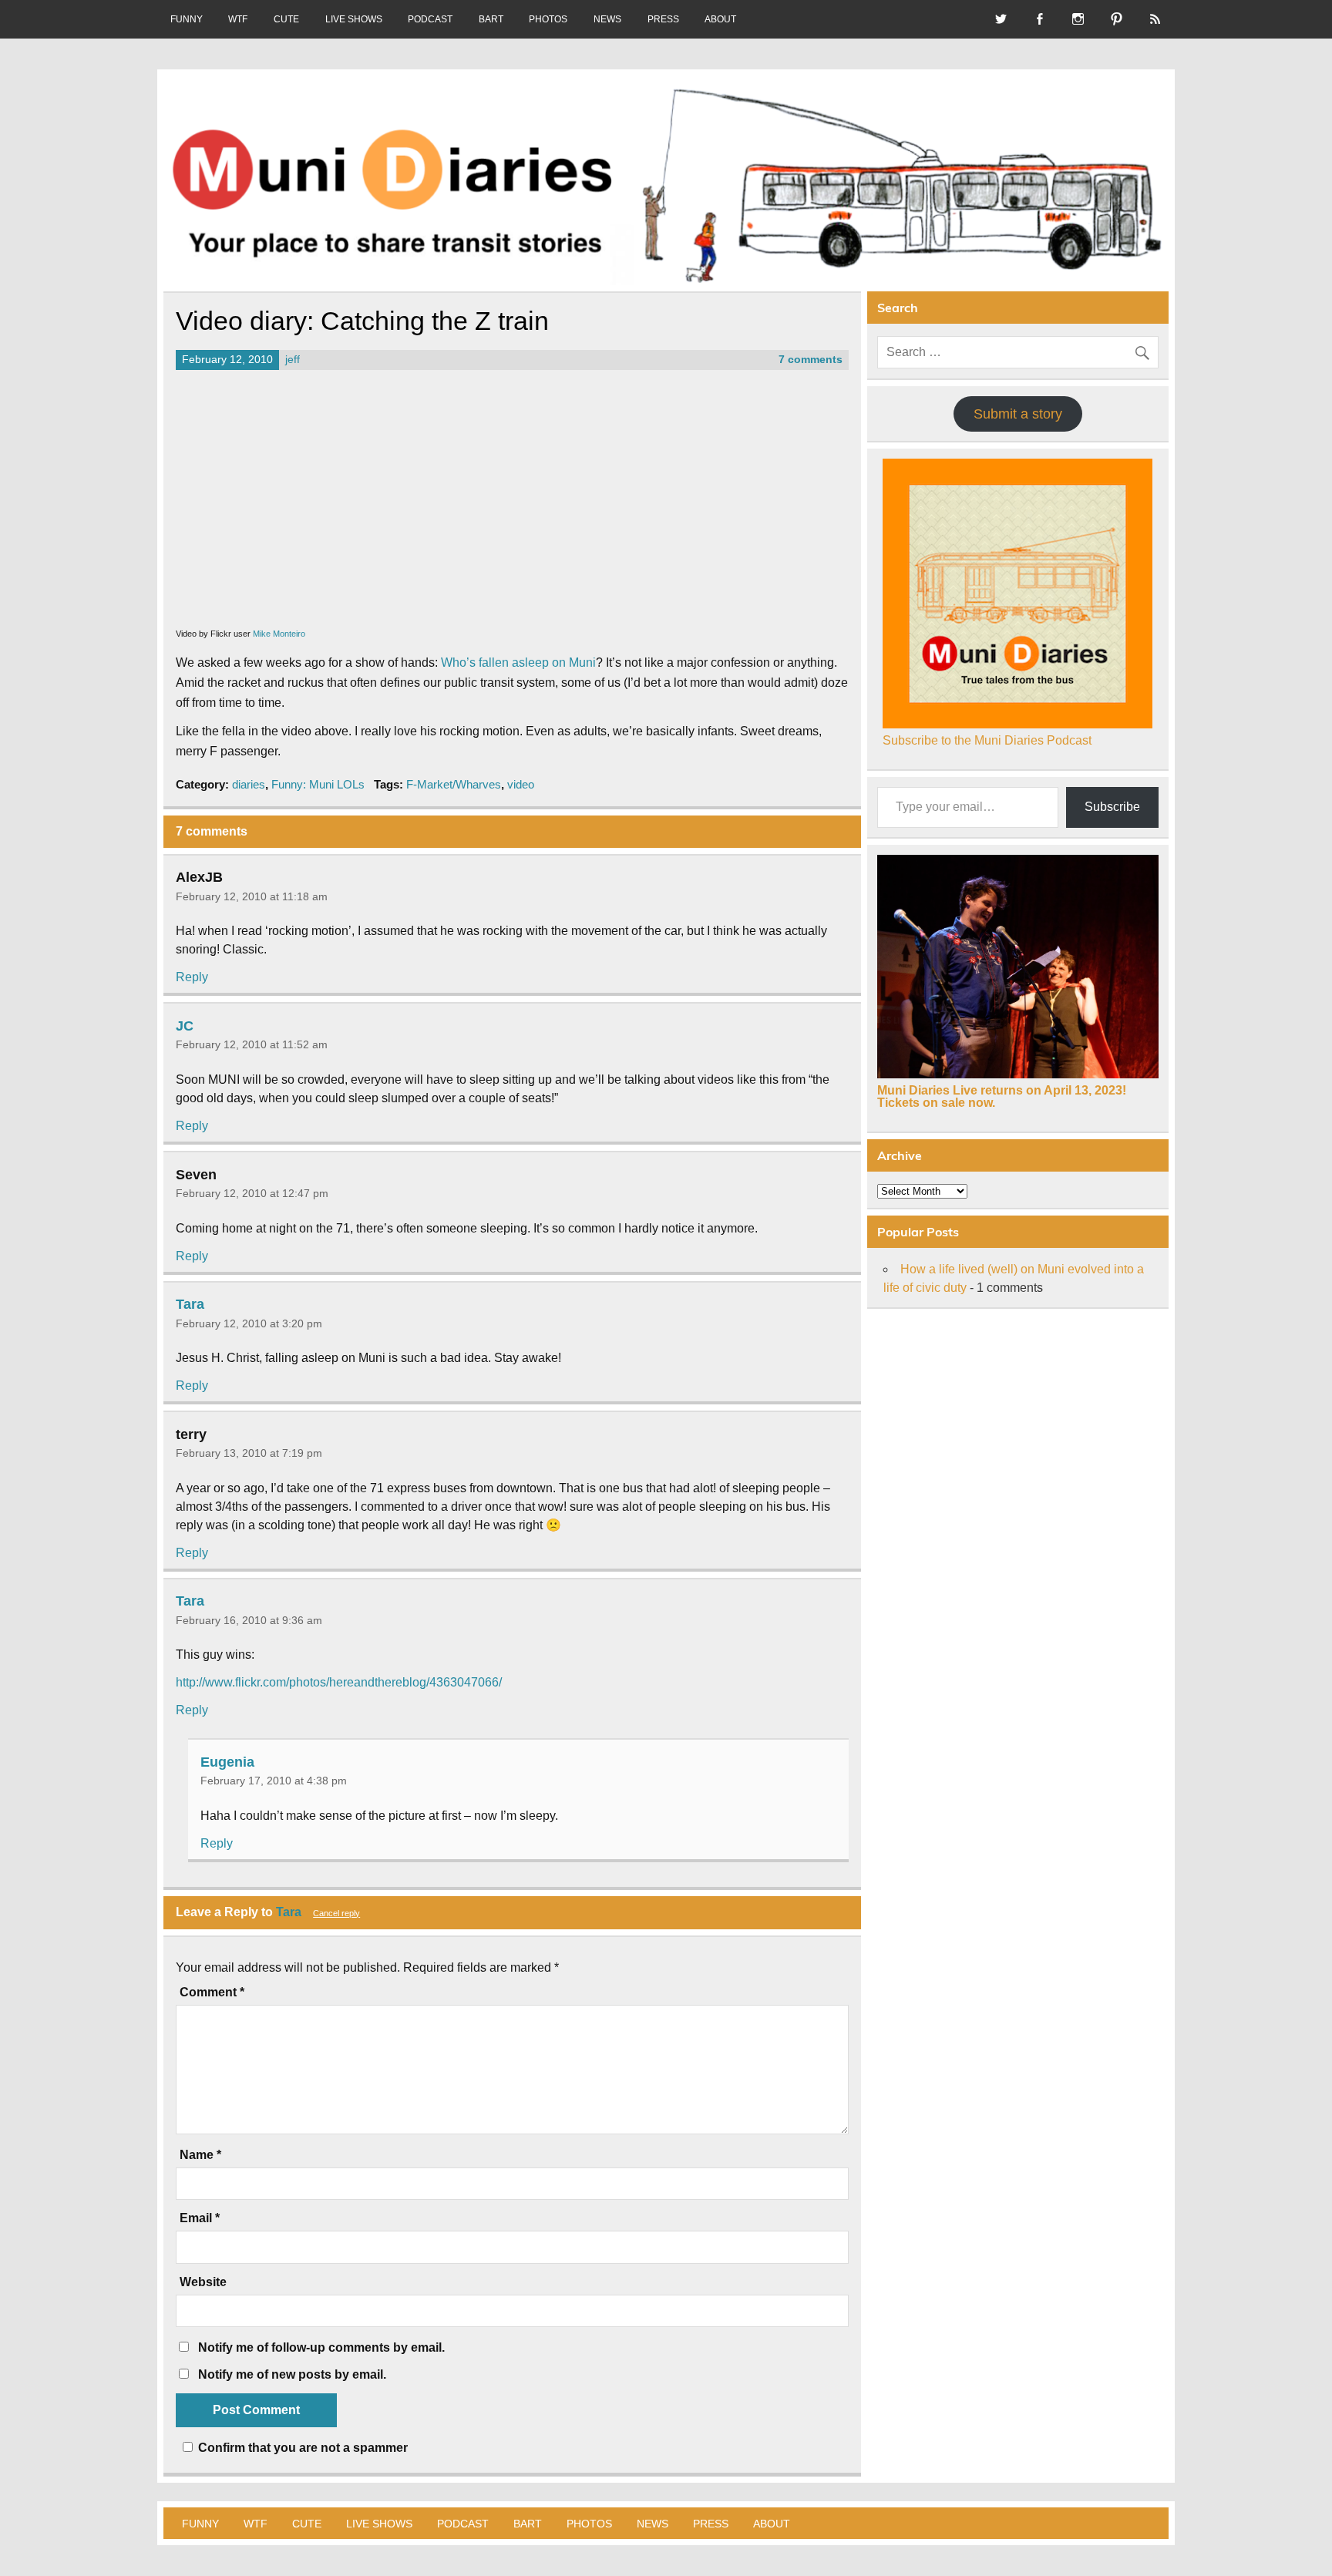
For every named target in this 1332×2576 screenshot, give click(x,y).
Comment (212, 1993)
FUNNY (187, 19)
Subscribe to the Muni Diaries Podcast (987, 740)
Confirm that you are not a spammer (301, 2448)
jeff (293, 360)
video (521, 784)
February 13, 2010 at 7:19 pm (249, 1453)
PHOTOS (548, 19)
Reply (192, 977)
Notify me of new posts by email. (292, 2374)
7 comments (811, 360)
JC (185, 1025)
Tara (190, 1304)
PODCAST (430, 19)
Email (200, 2218)
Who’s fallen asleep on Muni (518, 662)
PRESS (663, 19)
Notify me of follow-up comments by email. (321, 2347)
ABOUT (720, 19)
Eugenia (227, 1761)
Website (203, 2282)
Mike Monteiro (279, 634)
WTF (238, 19)
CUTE (286, 19)
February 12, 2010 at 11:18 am (252, 896)
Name (200, 2155)
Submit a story (1018, 414)
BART (491, 19)
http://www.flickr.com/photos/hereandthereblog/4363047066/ (339, 1682)
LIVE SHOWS (354, 19)
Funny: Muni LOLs (318, 784)
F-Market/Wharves (454, 784)
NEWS (607, 19)
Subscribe (1112, 807)
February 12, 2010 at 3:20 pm (249, 1323)
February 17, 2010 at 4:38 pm (274, 1781)
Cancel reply (336, 1913)
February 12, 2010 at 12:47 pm (252, 1193)
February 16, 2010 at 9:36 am (249, 1620)
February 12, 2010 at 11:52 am (252, 1044)
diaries (249, 784)
